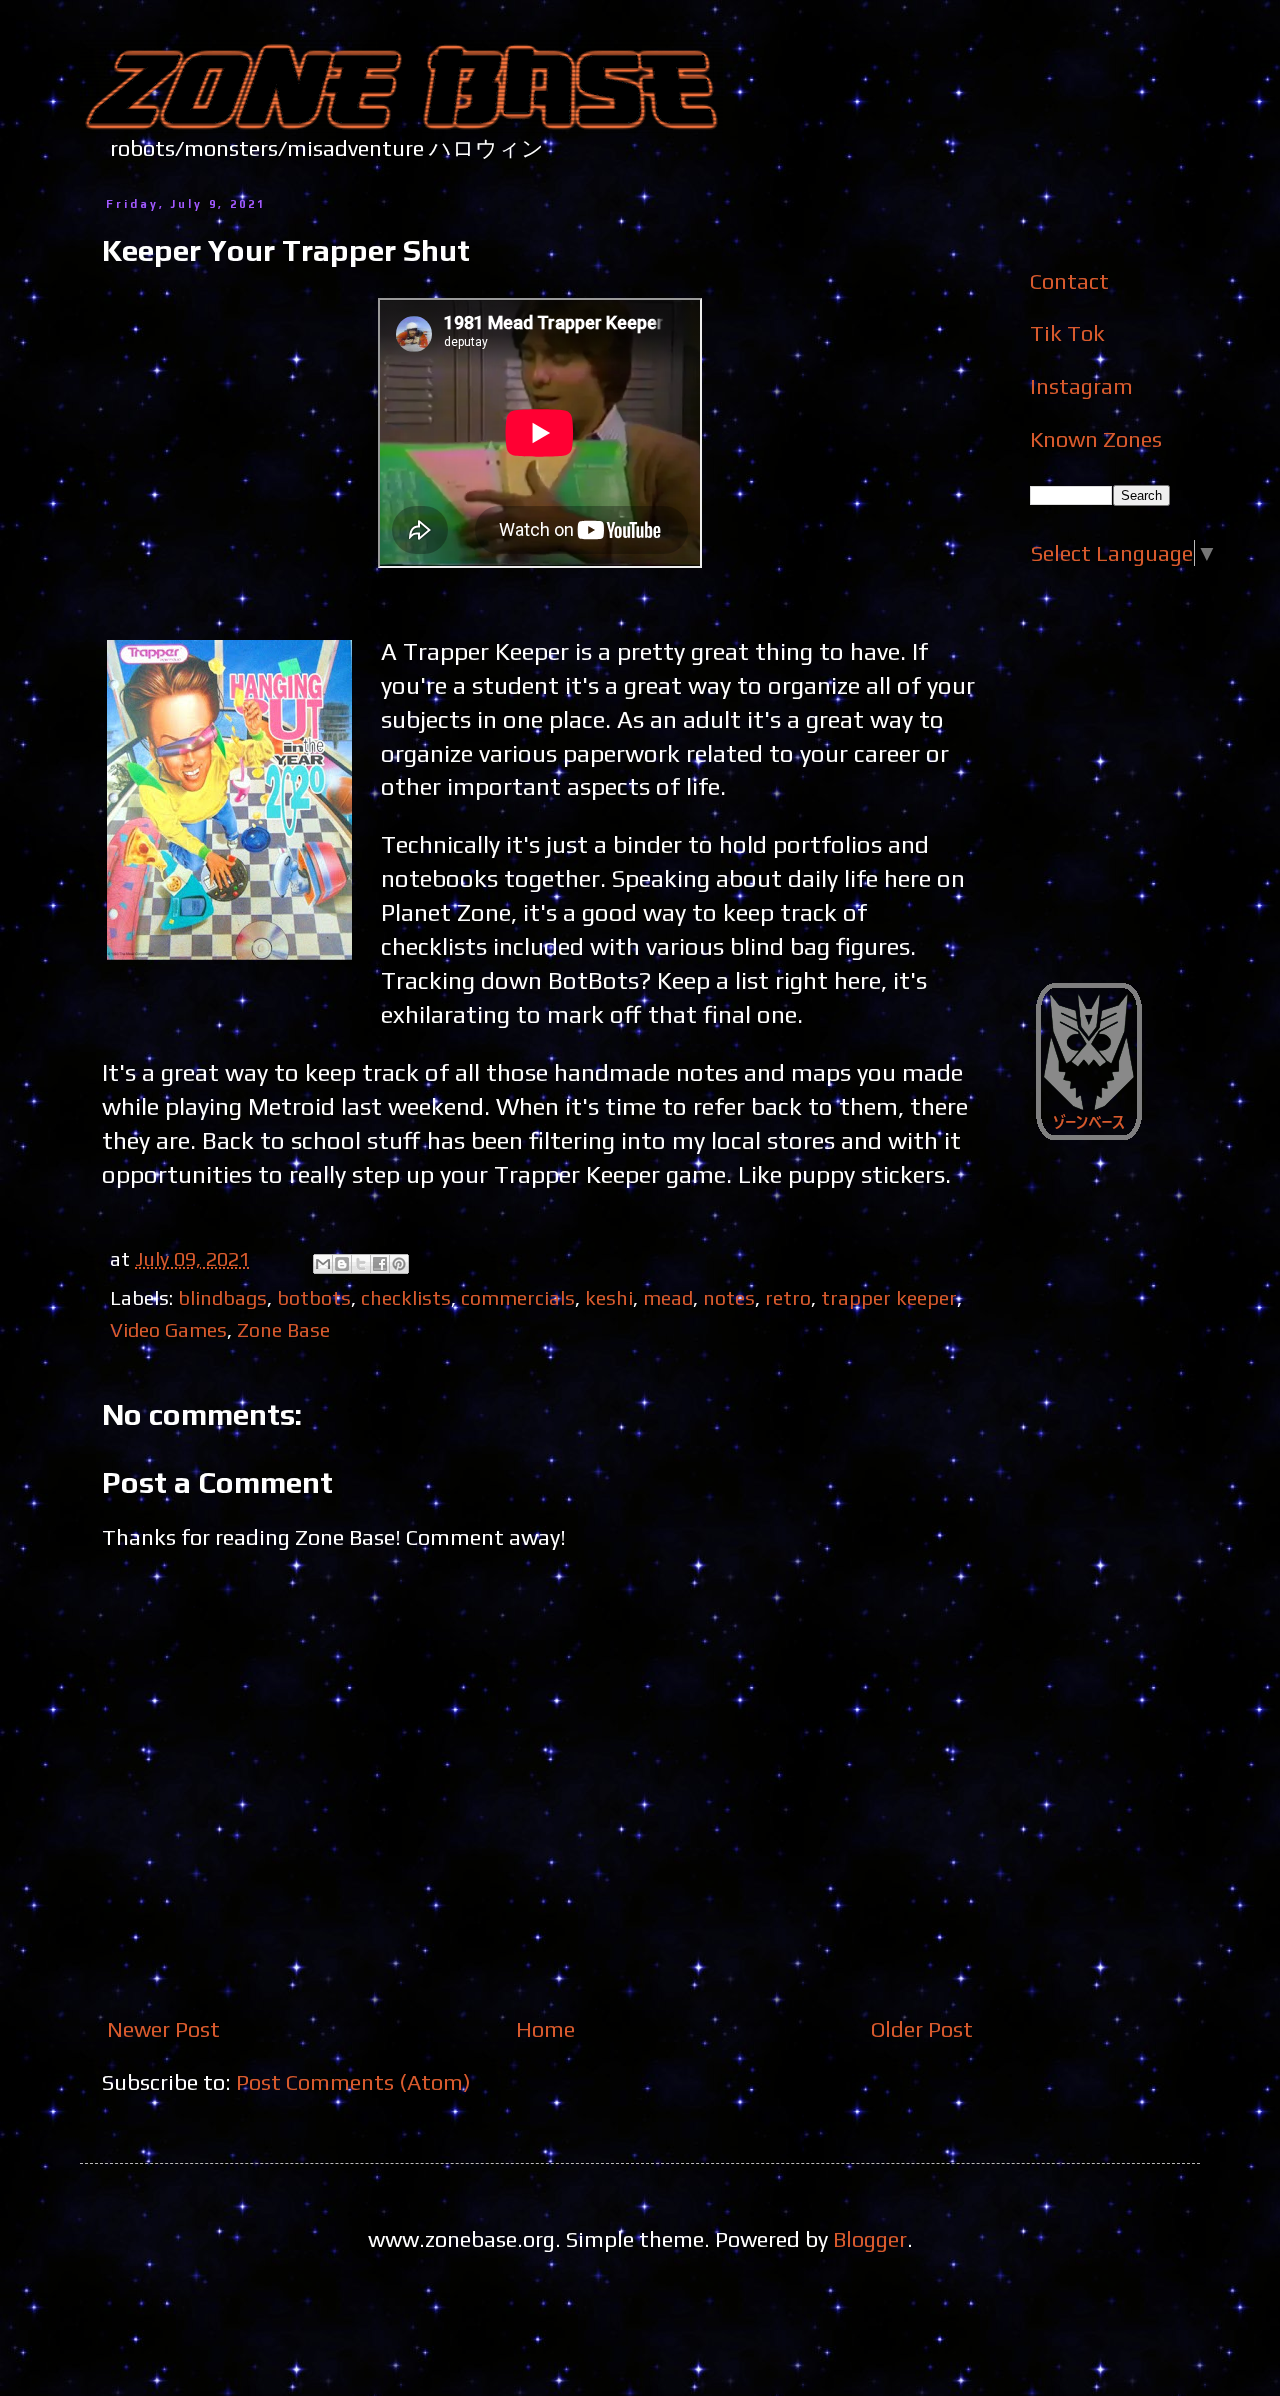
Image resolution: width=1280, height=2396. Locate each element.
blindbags (222, 1297)
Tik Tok (1067, 333)
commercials (518, 1297)
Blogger (870, 2239)
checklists (406, 1297)
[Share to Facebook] (380, 1264)
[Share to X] (361, 1264)
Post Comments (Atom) (353, 2082)
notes (729, 1297)
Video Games (168, 1329)
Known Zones (1096, 439)
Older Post (922, 2029)
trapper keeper (889, 1297)
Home (545, 2029)
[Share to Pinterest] (399, 1264)
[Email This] (323, 1264)
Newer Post (163, 2029)
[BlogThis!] (342, 1264)
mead (668, 1297)
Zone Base (283, 1329)
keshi (609, 1297)
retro (788, 1297)
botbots (314, 1297)
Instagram (1081, 386)
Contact (1069, 281)
